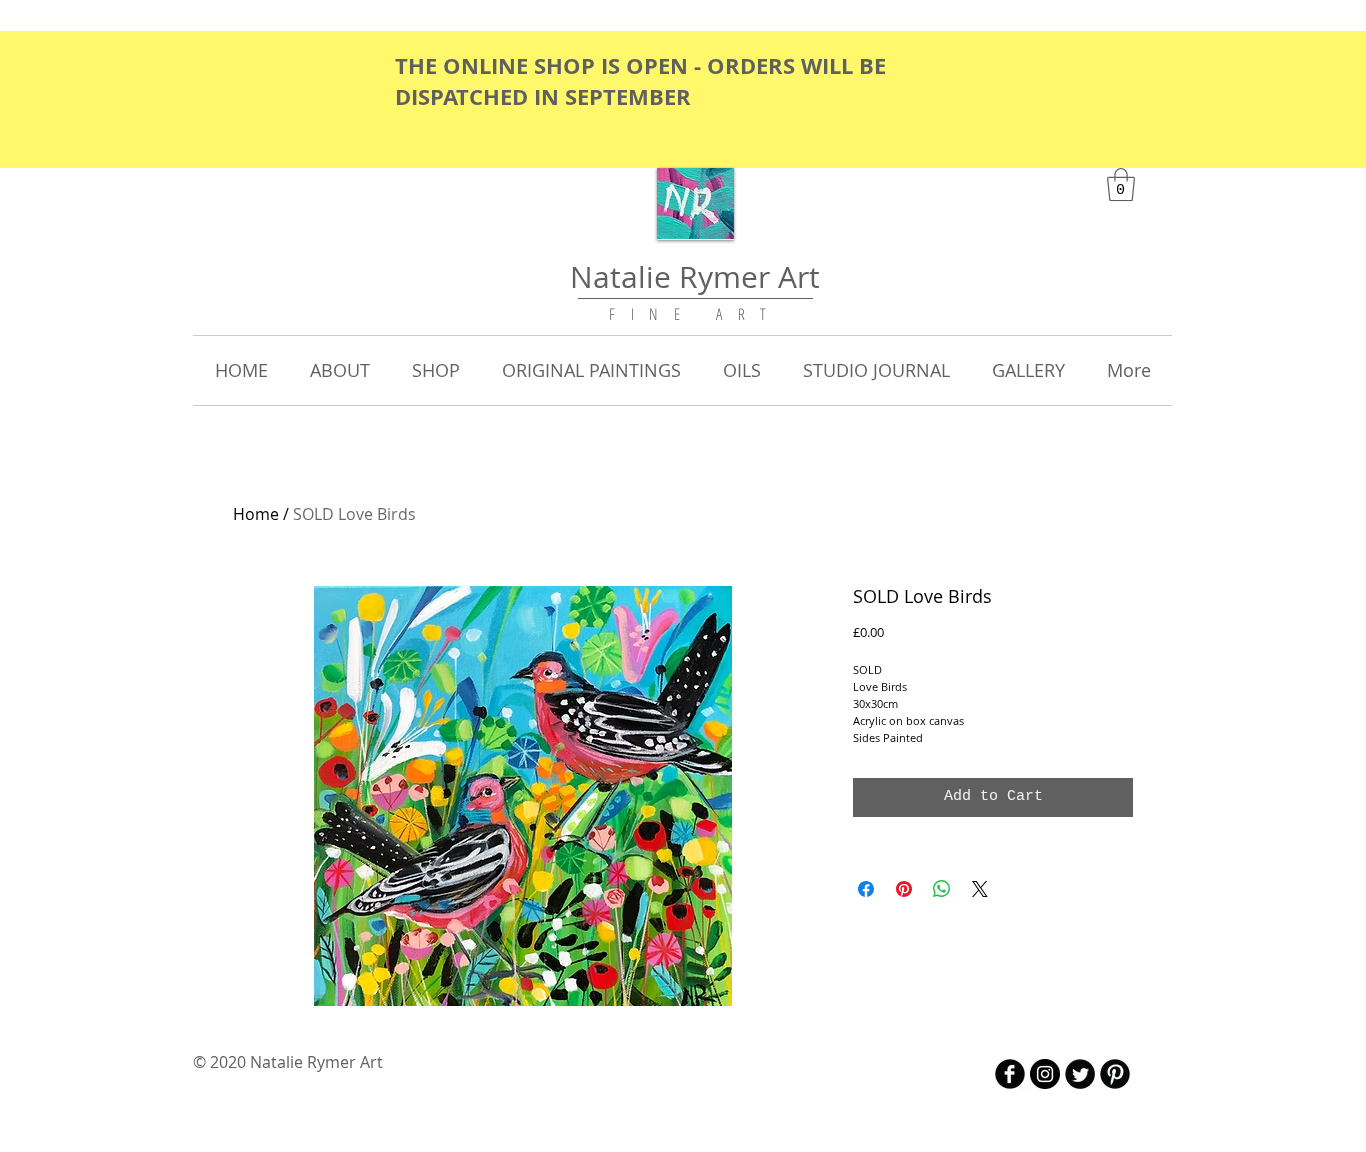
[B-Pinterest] (1115, 1074)
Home (256, 514)
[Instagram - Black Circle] (1045, 1074)
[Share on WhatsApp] (942, 889)
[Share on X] (980, 889)
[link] (1121, 184)
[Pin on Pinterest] (904, 889)
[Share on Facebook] (866, 889)
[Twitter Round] (1080, 1074)
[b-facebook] (1010, 1074)
